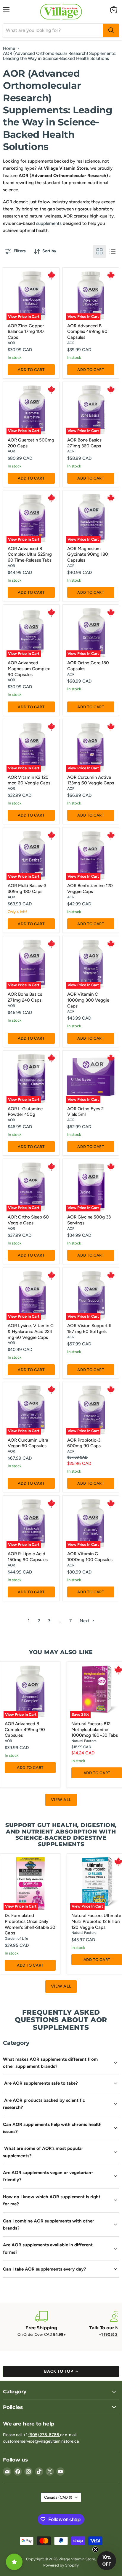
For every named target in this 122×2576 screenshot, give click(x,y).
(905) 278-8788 (44, 2435)
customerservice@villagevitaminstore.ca (41, 2441)
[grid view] (99, 251)
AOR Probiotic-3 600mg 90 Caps (84, 1443)
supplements (49, 223)
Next (85, 1621)
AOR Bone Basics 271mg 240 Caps (25, 997)
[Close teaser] (95, 2549)
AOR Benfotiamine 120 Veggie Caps (90, 889)
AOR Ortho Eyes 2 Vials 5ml (85, 1112)
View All (61, 1800)
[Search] (111, 30)
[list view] (113, 251)
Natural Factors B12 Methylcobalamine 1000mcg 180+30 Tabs (95, 1729)
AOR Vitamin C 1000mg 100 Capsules (90, 1557)
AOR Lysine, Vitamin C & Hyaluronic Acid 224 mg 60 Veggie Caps (31, 1331)
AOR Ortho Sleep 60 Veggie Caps (28, 1220)
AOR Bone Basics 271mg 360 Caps (84, 443)
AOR (11, 343)
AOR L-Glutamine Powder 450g (25, 1112)
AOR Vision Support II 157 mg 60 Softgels (89, 1329)
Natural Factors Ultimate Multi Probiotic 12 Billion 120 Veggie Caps (96, 1921)
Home (9, 49)
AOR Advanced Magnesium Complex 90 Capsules (29, 669)
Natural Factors (84, 1741)
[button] (107, 2561)
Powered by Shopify (61, 2565)
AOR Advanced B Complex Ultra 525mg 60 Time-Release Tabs (30, 554)
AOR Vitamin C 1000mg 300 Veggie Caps (88, 1000)
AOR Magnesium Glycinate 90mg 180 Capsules (88, 554)
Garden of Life (16, 1938)
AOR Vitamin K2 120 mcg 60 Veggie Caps (29, 780)
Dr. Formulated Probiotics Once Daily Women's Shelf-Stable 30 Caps (30, 1924)
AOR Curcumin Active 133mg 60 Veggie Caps (91, 780)
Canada (58, 2497)
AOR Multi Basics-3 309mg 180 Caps (27, 889)
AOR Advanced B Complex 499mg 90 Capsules (87, 332)
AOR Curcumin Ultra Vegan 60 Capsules (28, 1443)
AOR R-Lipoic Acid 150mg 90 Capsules (28, 1557)
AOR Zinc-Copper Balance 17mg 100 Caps (26, 332)
